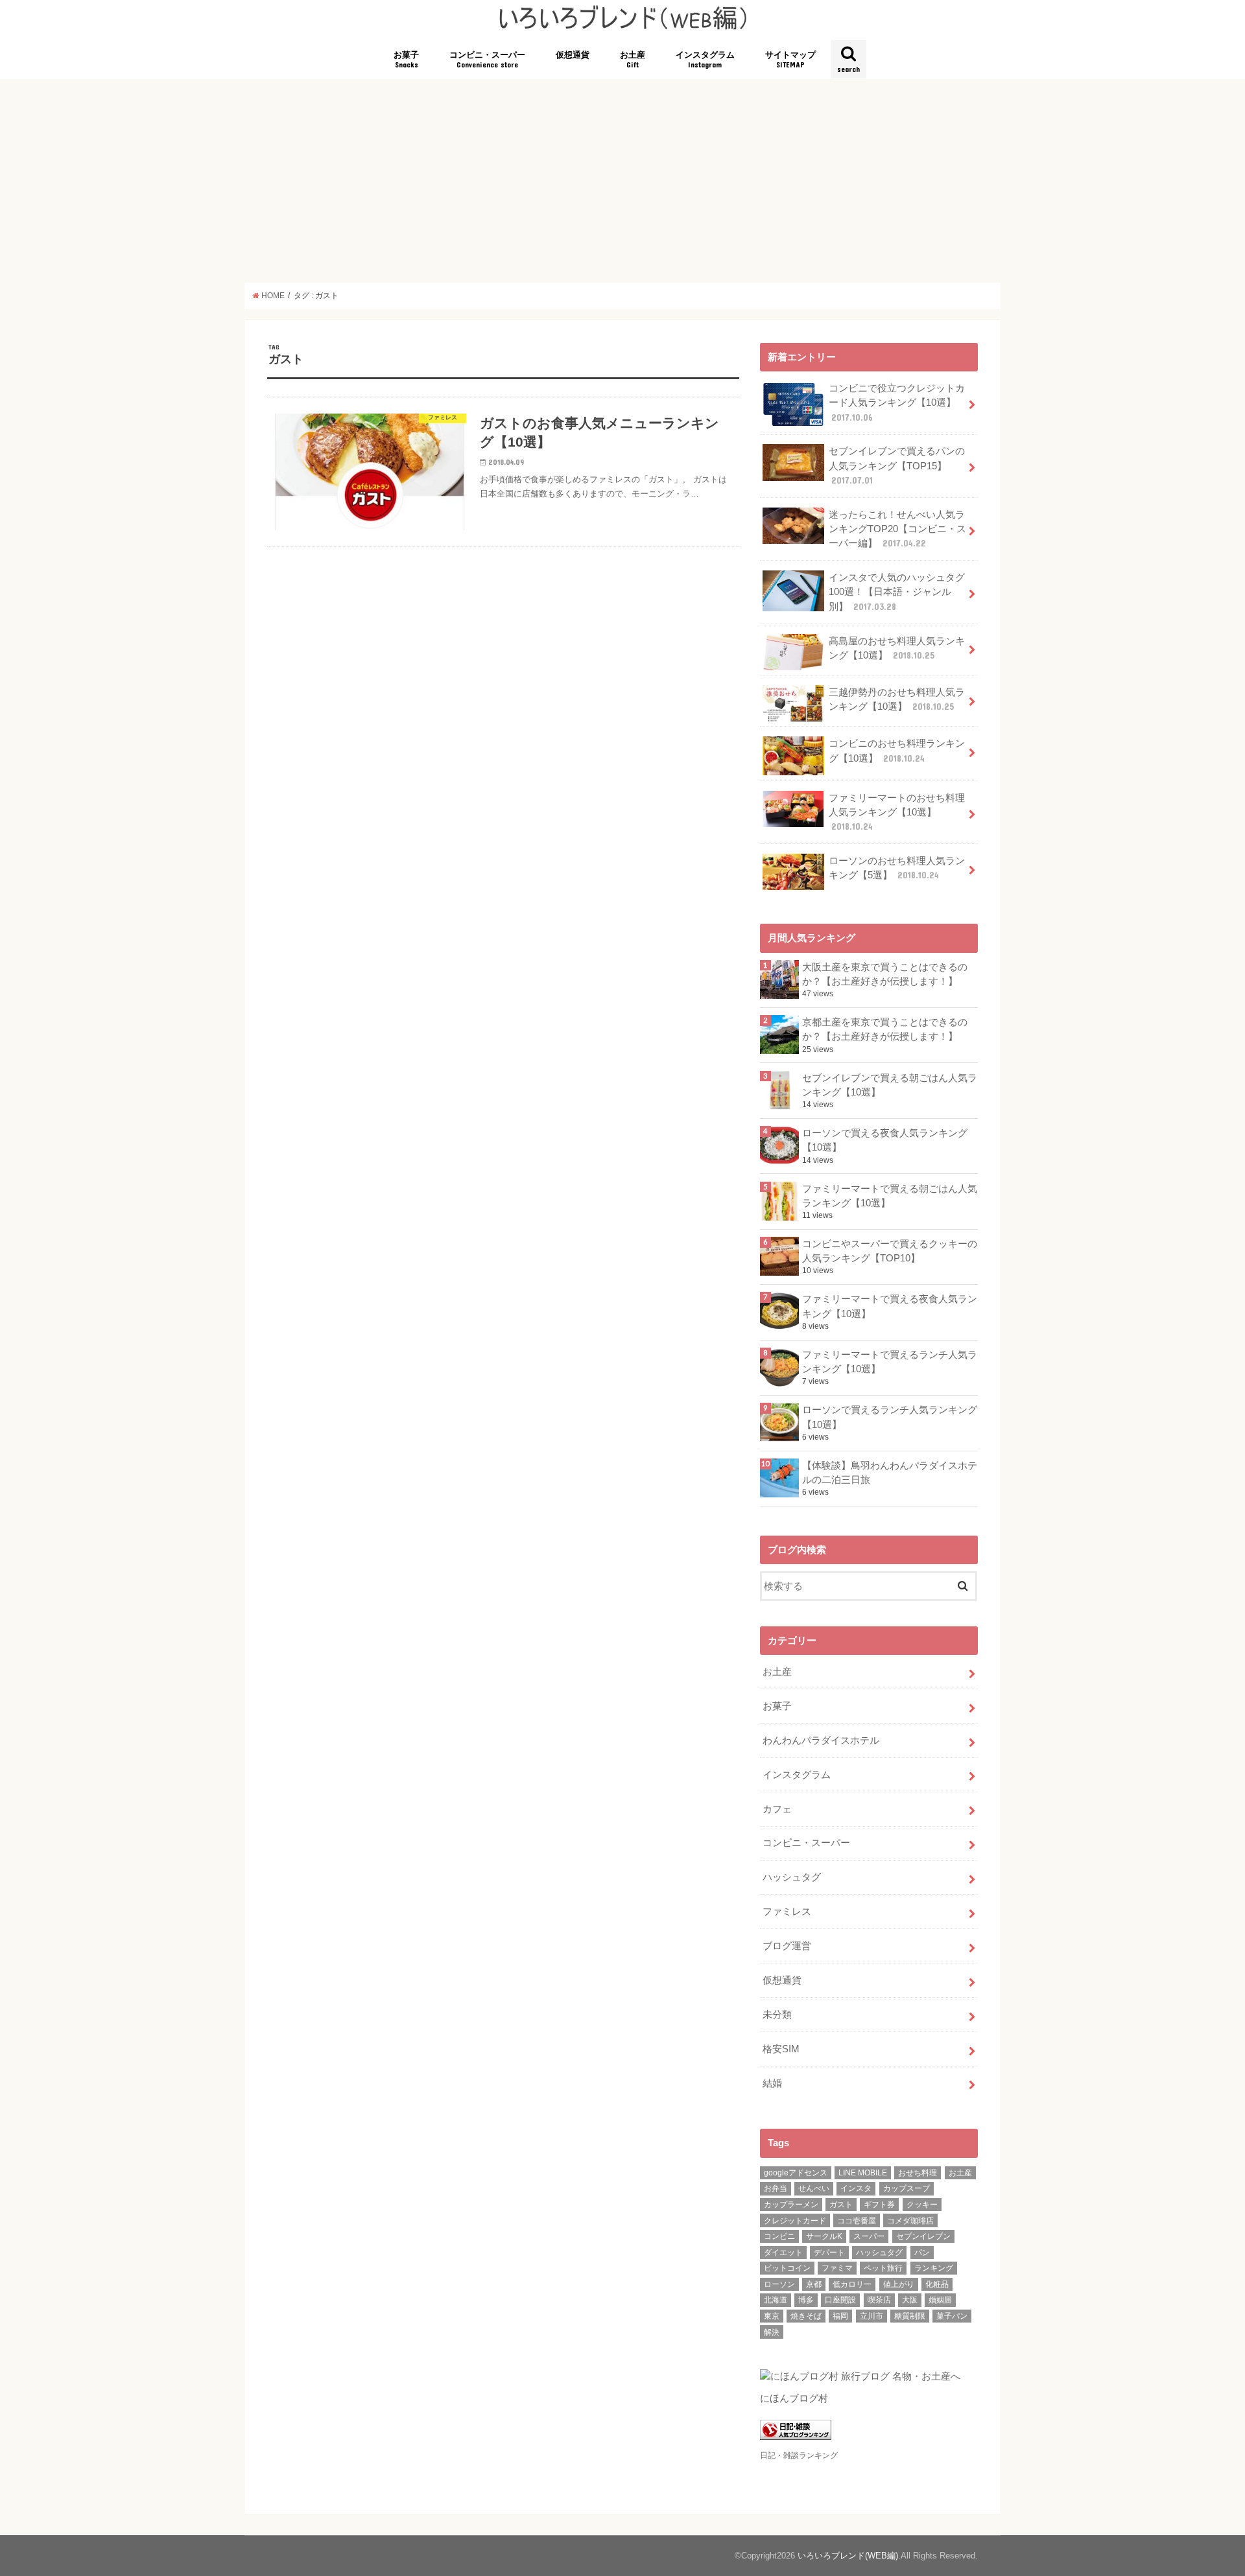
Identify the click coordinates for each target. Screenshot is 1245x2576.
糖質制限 (910, 2316)
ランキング (934, 2268)
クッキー (922, 2205)
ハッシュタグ (792, 1877)
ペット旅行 (883, 2268)
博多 (806, 2300)
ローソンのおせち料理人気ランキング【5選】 (897, 868)
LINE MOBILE (863, 2173)
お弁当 (776, 2188)
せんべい (814, 2188)
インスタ (856, 2188)
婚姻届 (940, 2300)
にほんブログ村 (794, 2398)
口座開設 (840, 2300)
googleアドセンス (796, 2173)
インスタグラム (705, 60)
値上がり (899, 2284)
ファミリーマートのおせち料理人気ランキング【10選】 (897, 812)
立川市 (871, 2316)
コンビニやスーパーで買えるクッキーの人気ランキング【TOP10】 (890, 1251)
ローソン (779, 2284)
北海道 (776, 2300)
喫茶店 (879, 2300)
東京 (772, 2316)
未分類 (777, 2015)
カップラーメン (791, 2205)
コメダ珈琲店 (910, 2221)
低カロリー (852, 2284)
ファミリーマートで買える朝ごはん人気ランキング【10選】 (890, 1196)
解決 (772, 2332)
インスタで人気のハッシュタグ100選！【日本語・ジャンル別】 (897, 592)
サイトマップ (790, 60)
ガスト (841, 2205)
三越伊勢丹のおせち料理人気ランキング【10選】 (897, 699)
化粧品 (937, 2284)
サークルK (824, 2236)
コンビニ (779, 2236)
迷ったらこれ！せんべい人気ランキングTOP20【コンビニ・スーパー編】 (897, 529)
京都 (814, 2284)
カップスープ (907, 2188)
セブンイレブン (923, 2236)
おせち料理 (918, 2173)
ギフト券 (879, 2205)
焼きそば (806, 2316)
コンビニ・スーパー (487, 60)
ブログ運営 (787, 1946)
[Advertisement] (622, 181)
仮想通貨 (573, 55)
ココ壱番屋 (857, 2221)
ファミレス (787, 1912)
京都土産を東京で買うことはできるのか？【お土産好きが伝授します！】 (885, 1029)
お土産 (633, 60)
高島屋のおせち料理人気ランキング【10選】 (897, 648)
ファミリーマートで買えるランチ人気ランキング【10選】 (890, 1362)
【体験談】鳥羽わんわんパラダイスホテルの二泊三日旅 (890, 1473)
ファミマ (837, 2268)
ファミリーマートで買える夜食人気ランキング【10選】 (890, 1306)
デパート (829, 2253)
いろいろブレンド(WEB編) (848, 2556)
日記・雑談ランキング (799, 2455)
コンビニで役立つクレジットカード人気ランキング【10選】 (897, 403)
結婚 (772, 2083)
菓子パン (952, 2316)
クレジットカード (795, 2221)
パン (922, 2253)
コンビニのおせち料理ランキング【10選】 (897, 751)
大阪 (910, 2300)
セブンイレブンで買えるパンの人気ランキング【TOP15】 (897, 465)
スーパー (869, 2236)
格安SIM (781, 2049)
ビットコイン (787, 2268)
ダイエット (783, 2253)
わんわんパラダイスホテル (821, 1740)
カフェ (777, 1809)
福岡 (840, 2316)
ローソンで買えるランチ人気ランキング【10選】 (890, 1417)
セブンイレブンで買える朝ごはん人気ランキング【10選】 (890, 1085)
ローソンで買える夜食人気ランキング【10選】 (885, 1140)
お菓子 (406, 60)
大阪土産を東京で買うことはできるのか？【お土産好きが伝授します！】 (885, 974)
